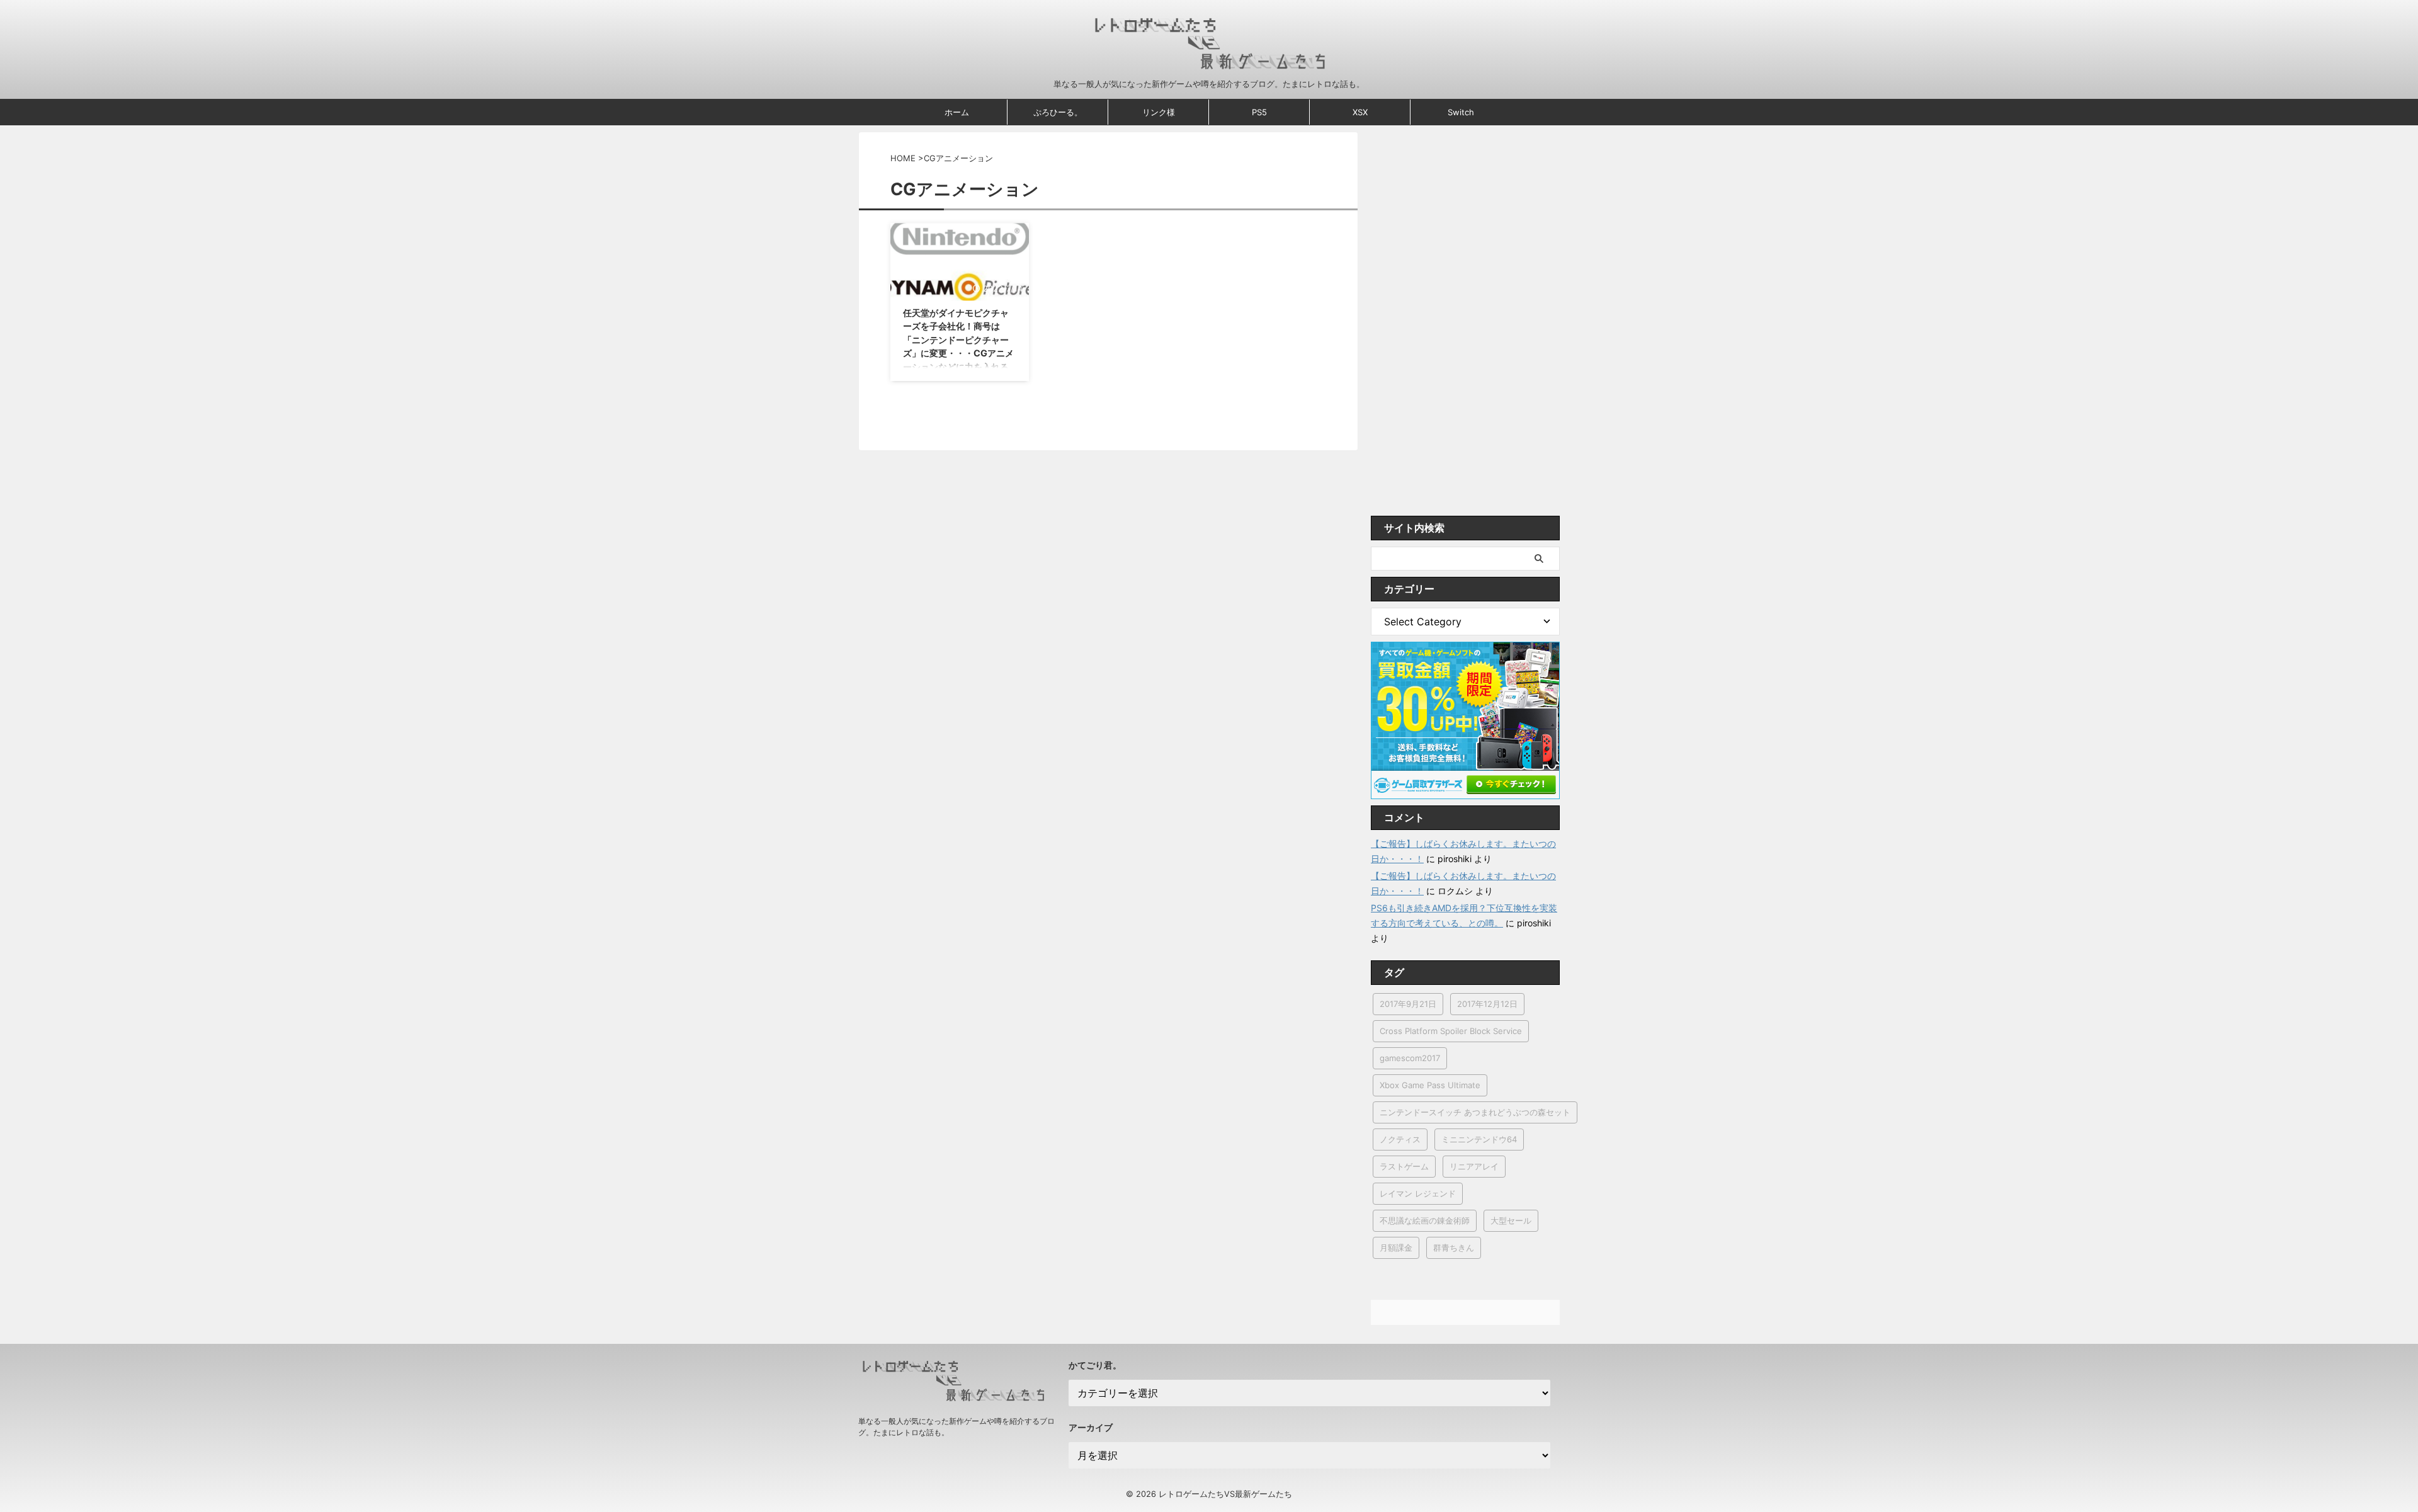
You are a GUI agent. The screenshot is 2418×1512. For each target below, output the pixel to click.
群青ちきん (1454, 1248)
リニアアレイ (1474, 1166)
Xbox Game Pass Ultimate (1430, 1085)
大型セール (1511, 1220)
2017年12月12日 (1487, 1004)
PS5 (1259, 112)
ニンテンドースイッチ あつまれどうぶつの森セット (1475, 1112)
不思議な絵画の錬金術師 (1425, 1220)
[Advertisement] (1465, 321)
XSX (1360, 112)
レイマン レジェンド (1418, 1193)
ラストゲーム (1404, 1166)
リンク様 (1159, 112)
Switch (1461, 112)
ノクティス (1400, 1139)
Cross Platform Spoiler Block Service (1451, 1031)
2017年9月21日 (1408, 1004)
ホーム (957, 112)
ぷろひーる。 (1058, 112)
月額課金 (1396, 1248)
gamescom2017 (1410, 1058)
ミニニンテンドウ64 (1479, 1139)
